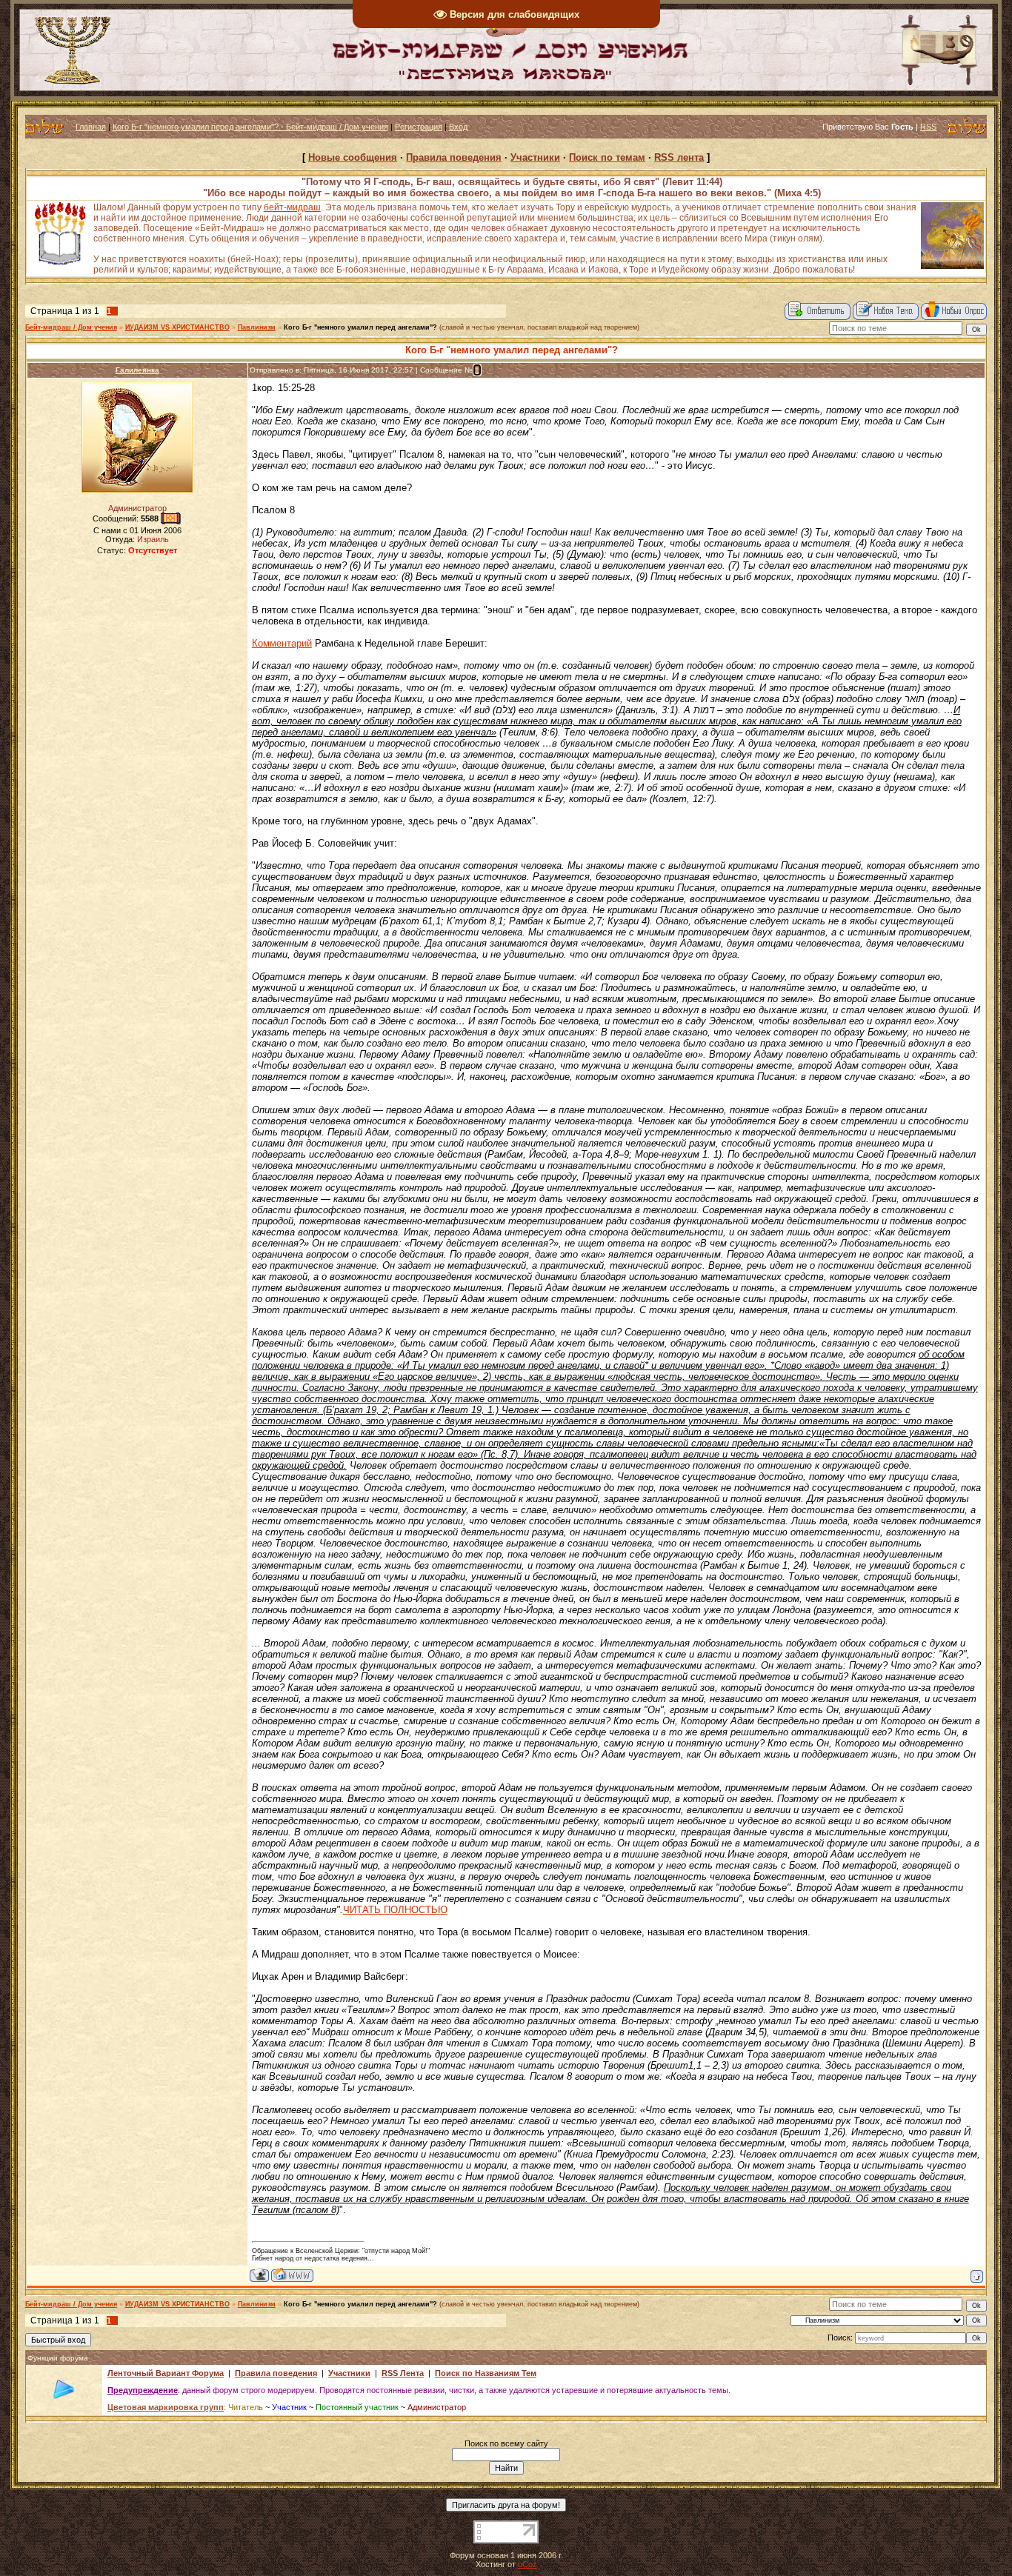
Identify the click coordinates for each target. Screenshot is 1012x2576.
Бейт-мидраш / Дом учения (71, 327)
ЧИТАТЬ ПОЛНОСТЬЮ (395, 1910)
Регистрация (419, 127)
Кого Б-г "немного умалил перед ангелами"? (360, 327)
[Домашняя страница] (292, 2275)
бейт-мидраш (292, 207)
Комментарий (282, 643)
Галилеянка (137, 370)
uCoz (527, 2564)
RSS (928, 127)
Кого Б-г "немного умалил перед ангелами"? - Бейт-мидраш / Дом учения (250, 127)
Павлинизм (257, 327)
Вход (458, 127)
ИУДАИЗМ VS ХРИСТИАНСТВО (177, 327)
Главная (91, 127)
